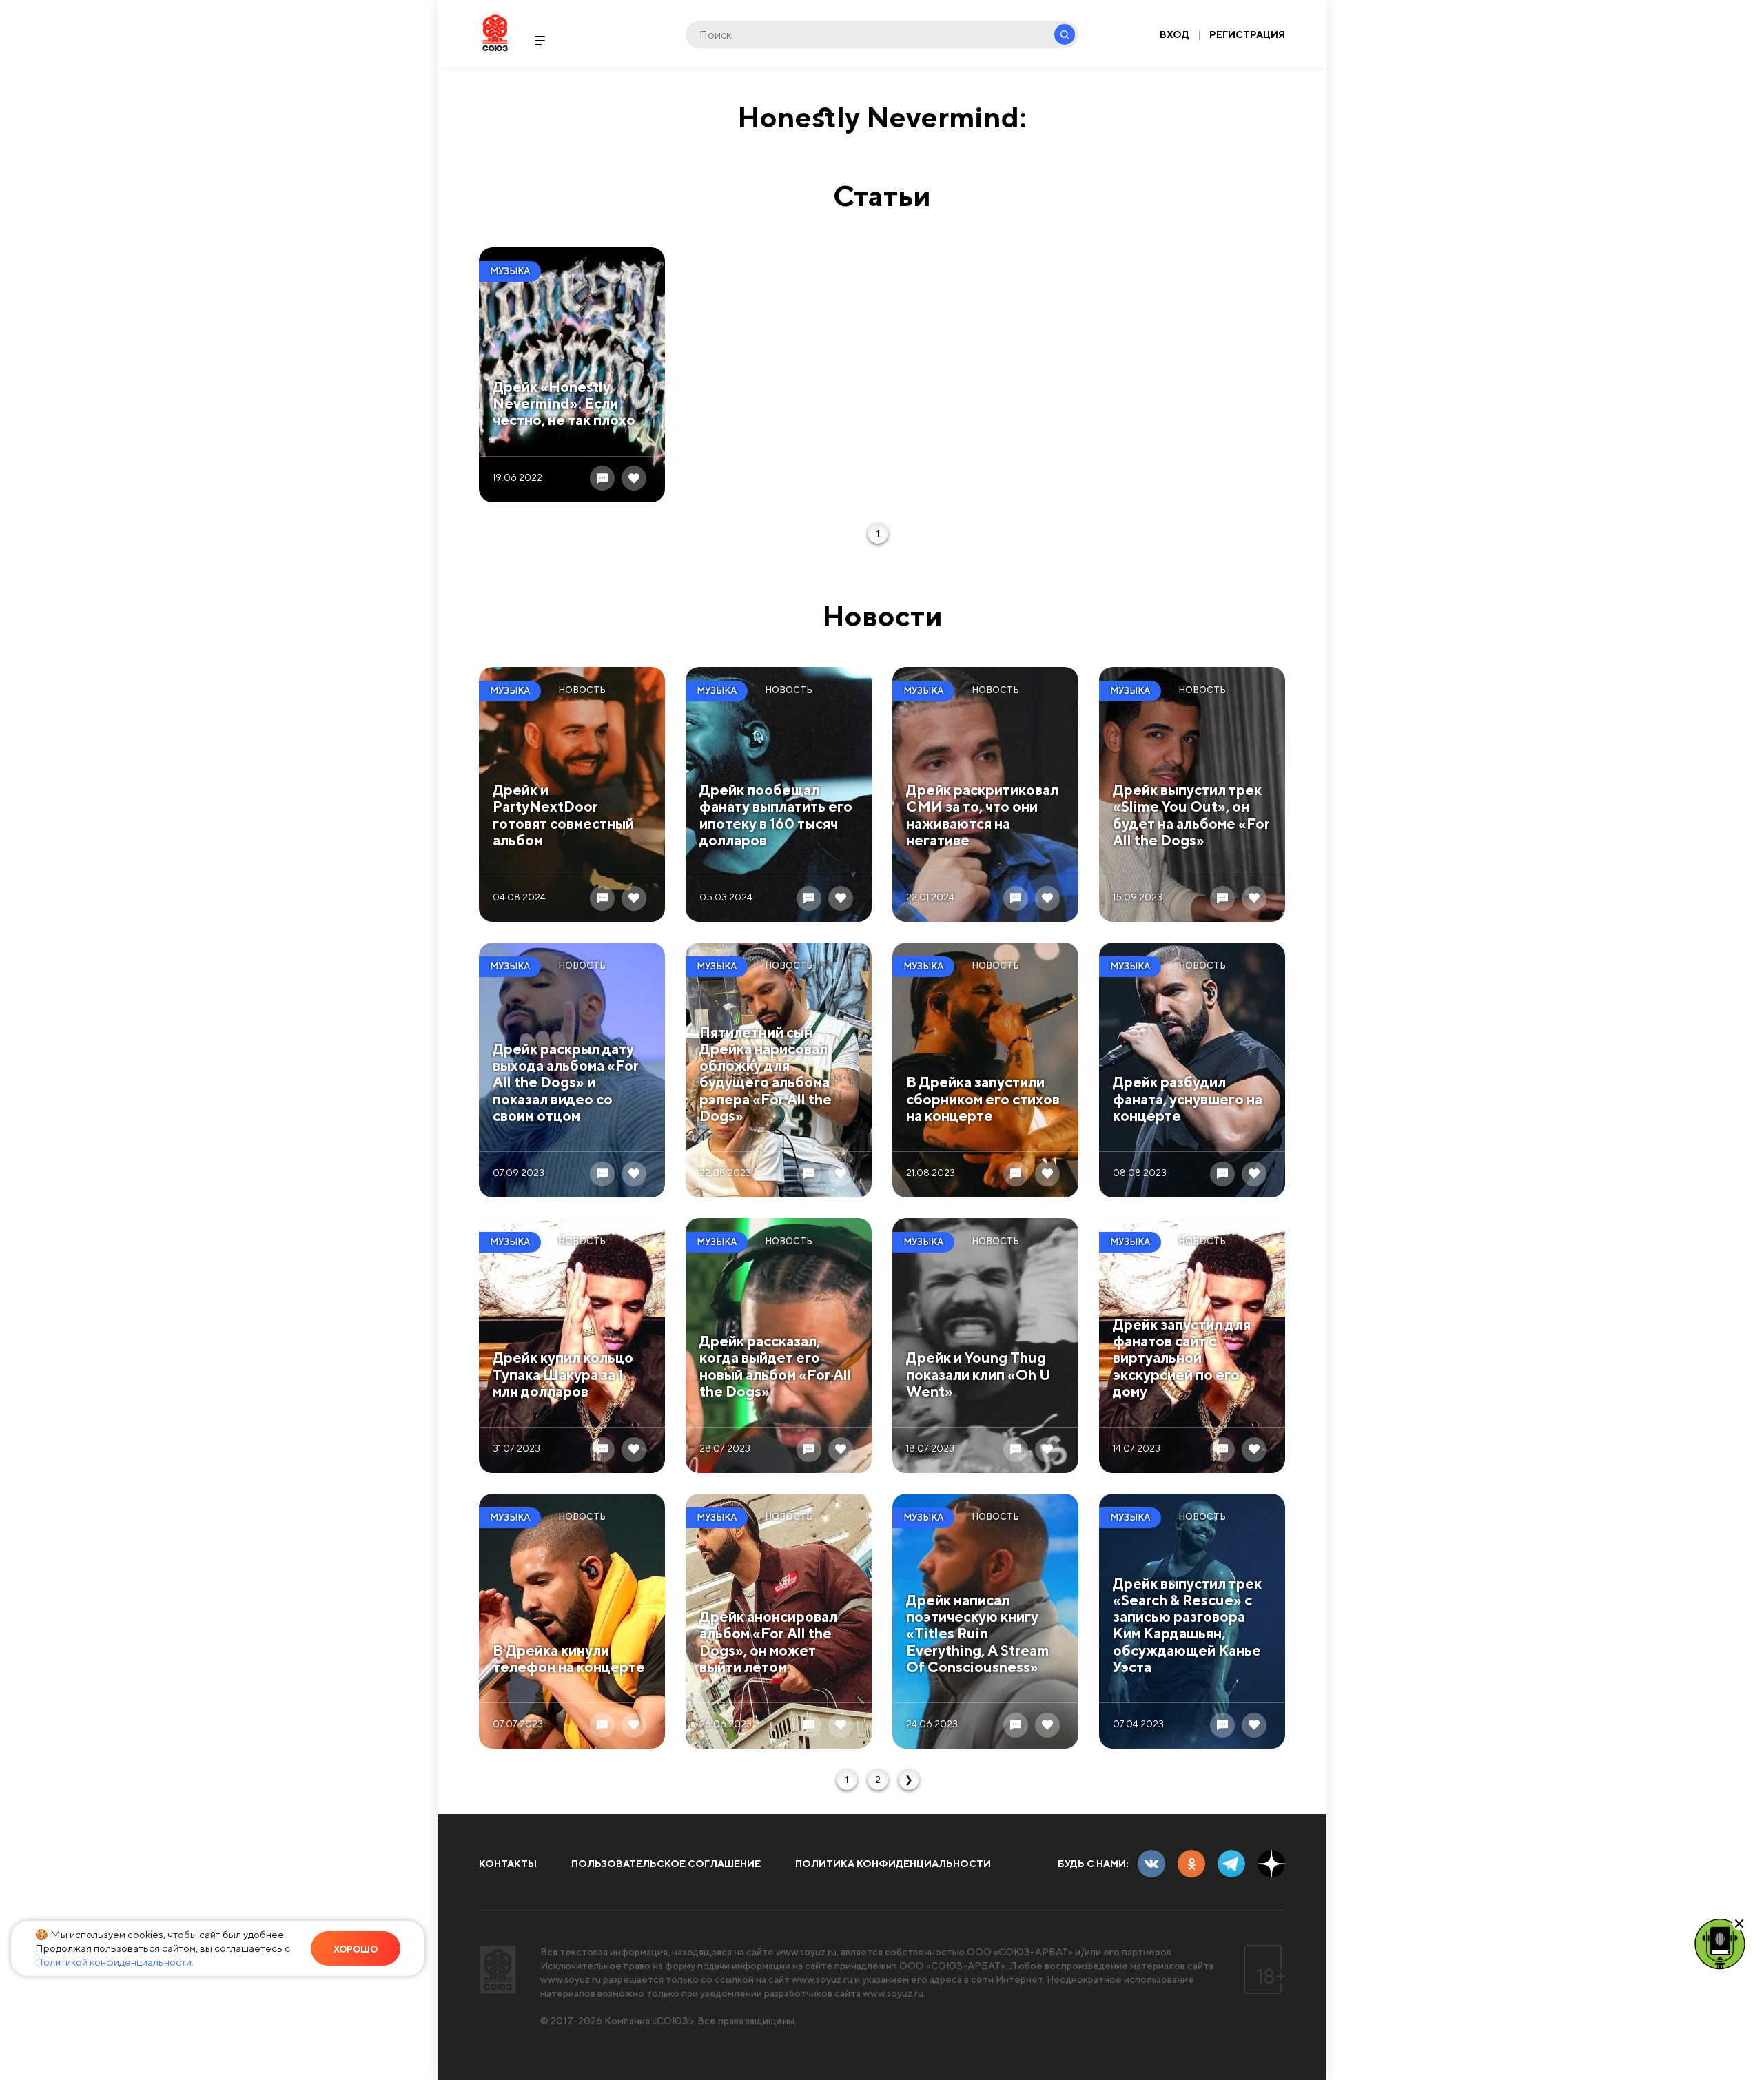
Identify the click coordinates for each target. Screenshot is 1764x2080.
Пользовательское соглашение (666, 1864)
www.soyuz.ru (806, 1952)
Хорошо (356, 1949)
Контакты (508, 1864)
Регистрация (1247, 34)
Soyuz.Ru (495, 33)
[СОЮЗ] (498, 1969)
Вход (1175, 34)
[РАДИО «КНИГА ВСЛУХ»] (1720, 1943)
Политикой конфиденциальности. (114, 1962)
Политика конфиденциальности (893, 1864)
